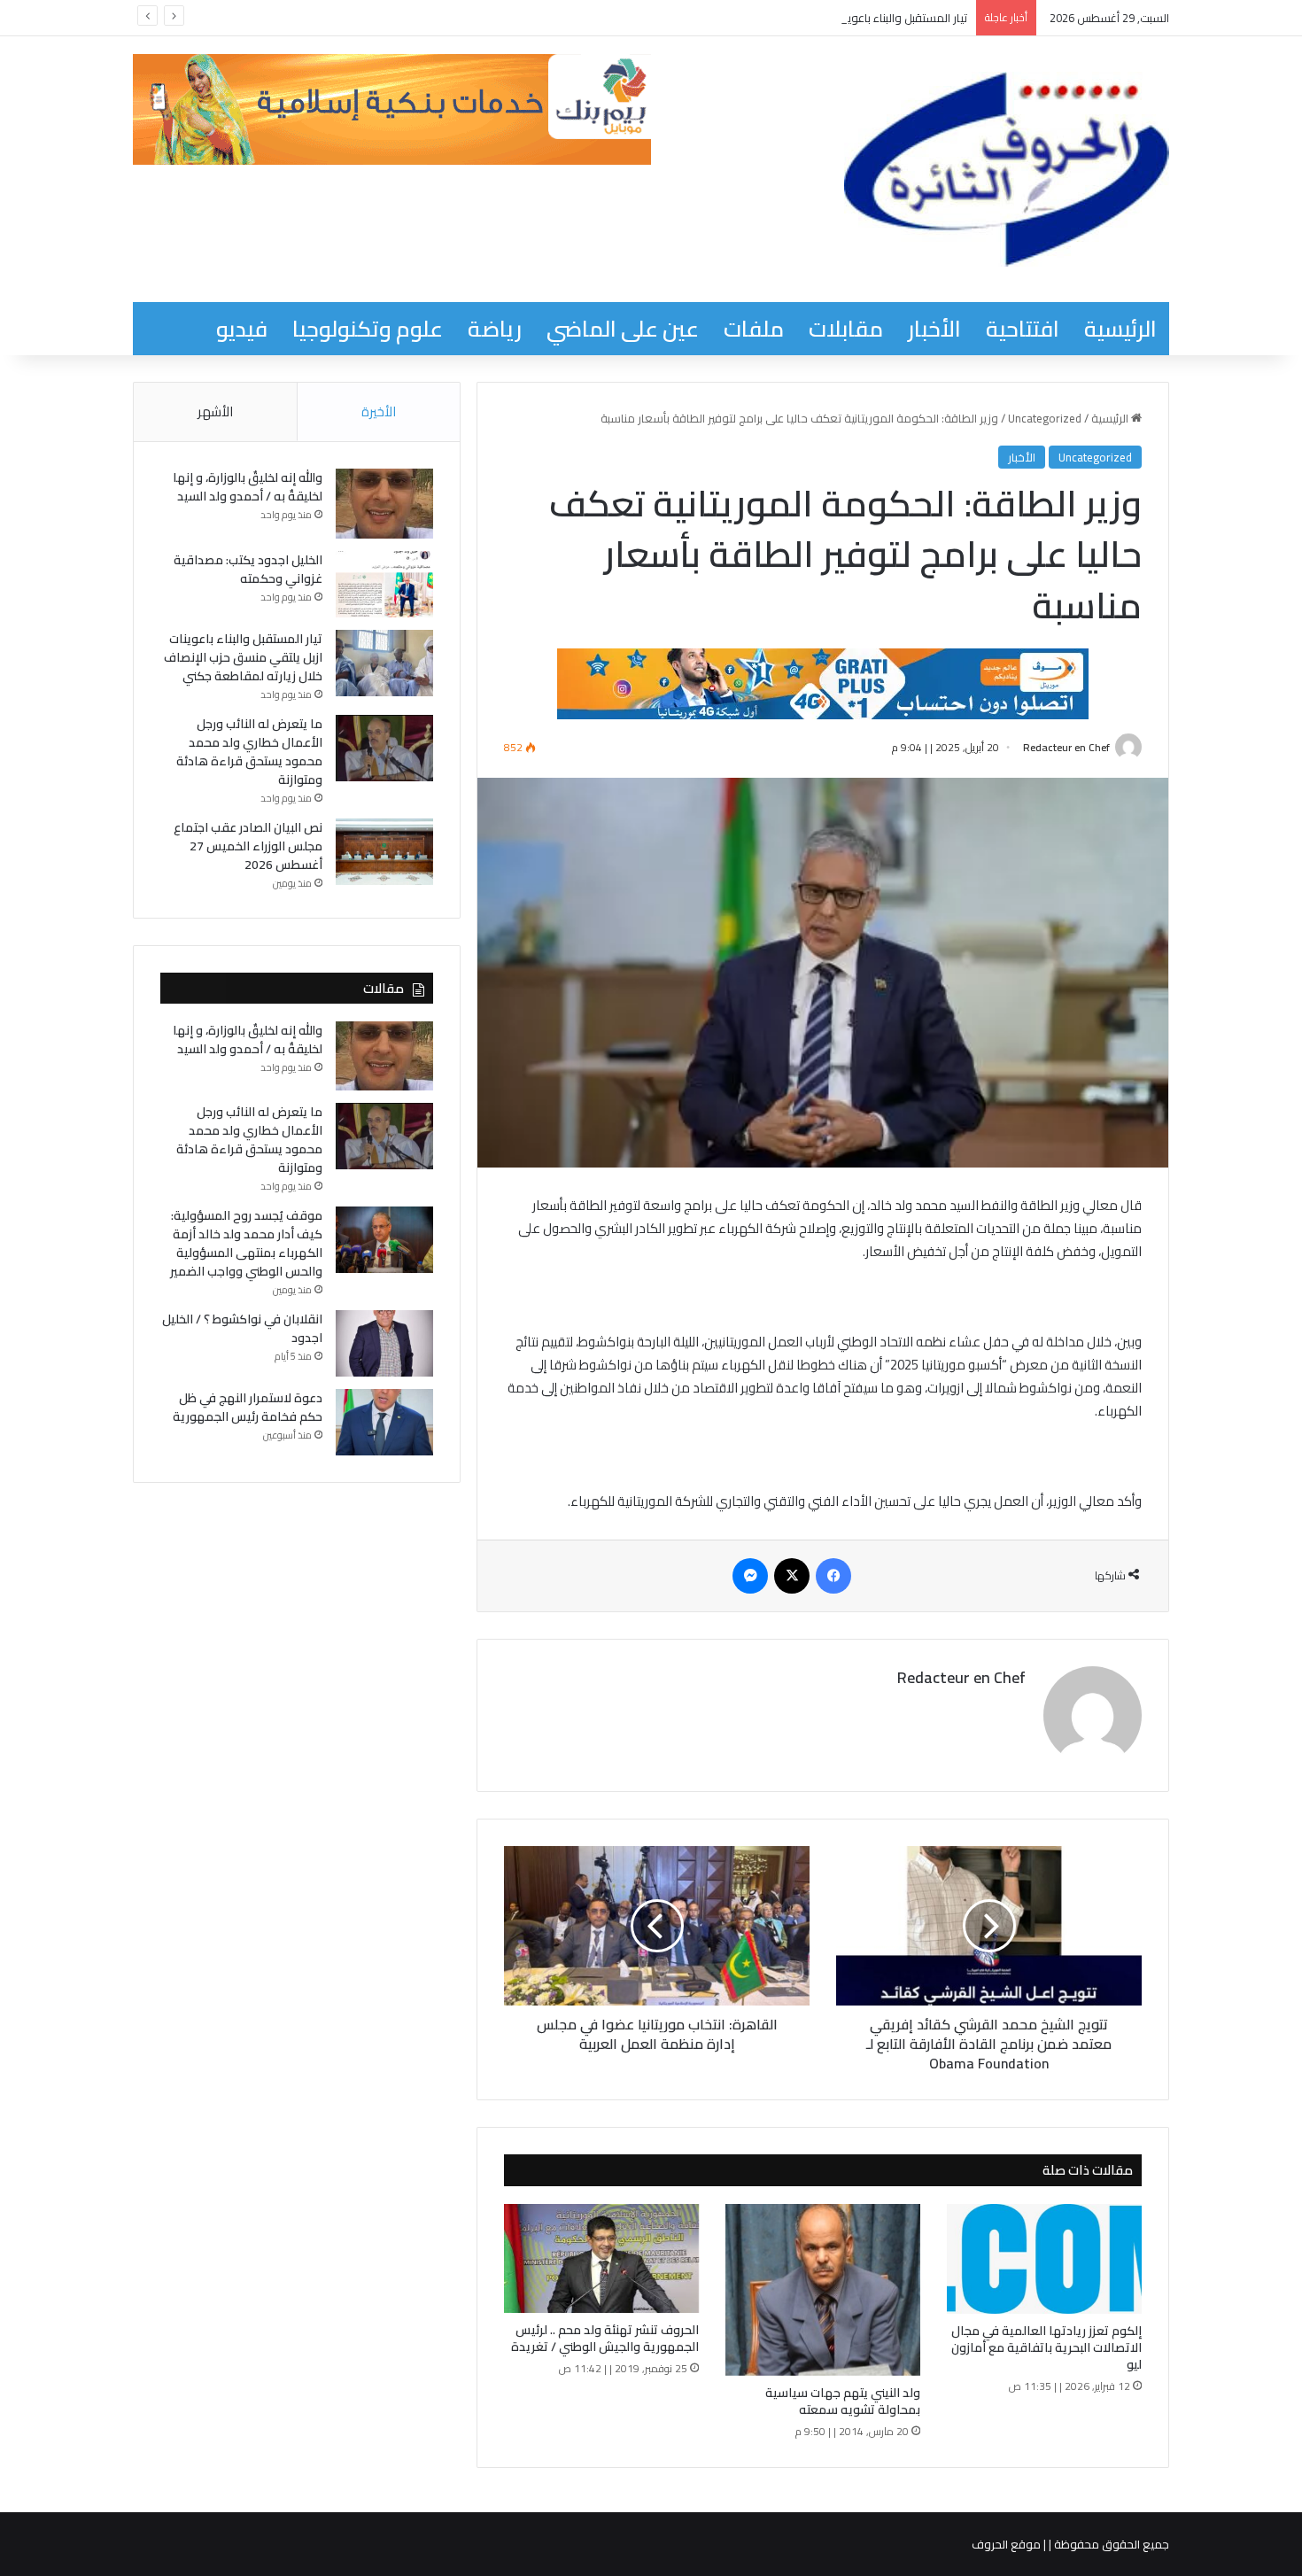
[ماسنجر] (750, 1576)
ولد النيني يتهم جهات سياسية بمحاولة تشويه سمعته (843, 2401)
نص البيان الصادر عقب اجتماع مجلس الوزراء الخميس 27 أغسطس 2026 (248, 846)
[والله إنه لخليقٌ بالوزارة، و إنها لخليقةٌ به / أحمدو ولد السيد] (384, 504)
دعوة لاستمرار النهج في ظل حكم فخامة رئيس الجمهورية (248, 1407)
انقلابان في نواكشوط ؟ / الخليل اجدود (242, 1328)
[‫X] (792, 1576)
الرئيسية (1120, 328)
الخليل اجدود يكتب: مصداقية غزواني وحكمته (248, 569)
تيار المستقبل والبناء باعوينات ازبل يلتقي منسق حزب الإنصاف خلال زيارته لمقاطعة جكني (758, 18)
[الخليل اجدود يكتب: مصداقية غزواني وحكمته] (384, 584)
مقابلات (846, 328)
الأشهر (215, 411)
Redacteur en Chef (1066, 747)
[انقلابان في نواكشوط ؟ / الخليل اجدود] (384, 1343)
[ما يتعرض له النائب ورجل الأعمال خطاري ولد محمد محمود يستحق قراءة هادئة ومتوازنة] (384, 748)
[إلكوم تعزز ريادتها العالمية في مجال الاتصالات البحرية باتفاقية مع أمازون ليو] (1044, 2259)
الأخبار (934, 328)
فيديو (242, 328)
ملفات (754, 328)
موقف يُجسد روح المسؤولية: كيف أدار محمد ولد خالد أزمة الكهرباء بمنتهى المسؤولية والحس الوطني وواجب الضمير (246, 1243)
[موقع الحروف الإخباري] (1007, 169)
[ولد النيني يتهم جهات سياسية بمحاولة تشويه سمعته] (823, 2290)
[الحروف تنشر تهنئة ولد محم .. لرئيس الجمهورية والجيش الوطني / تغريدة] (601, 2258)
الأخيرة (379, 411)
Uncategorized (1045, 418)
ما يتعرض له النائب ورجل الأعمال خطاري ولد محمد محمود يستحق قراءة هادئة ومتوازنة (249, 752)
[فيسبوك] (833, 1576)
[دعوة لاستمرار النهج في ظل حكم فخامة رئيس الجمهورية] (384, 1422)
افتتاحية (1023, 328)
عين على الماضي (623, 328)
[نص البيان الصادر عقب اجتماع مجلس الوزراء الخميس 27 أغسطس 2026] (384, 852)
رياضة (495, 328)
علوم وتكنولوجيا (368, 328)
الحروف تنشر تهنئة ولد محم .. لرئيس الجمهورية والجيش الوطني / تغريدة (605, 2338)
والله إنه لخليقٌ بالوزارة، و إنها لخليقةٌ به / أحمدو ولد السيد (248, 487)
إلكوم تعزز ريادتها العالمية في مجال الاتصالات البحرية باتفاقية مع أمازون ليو (1046, 2347)
